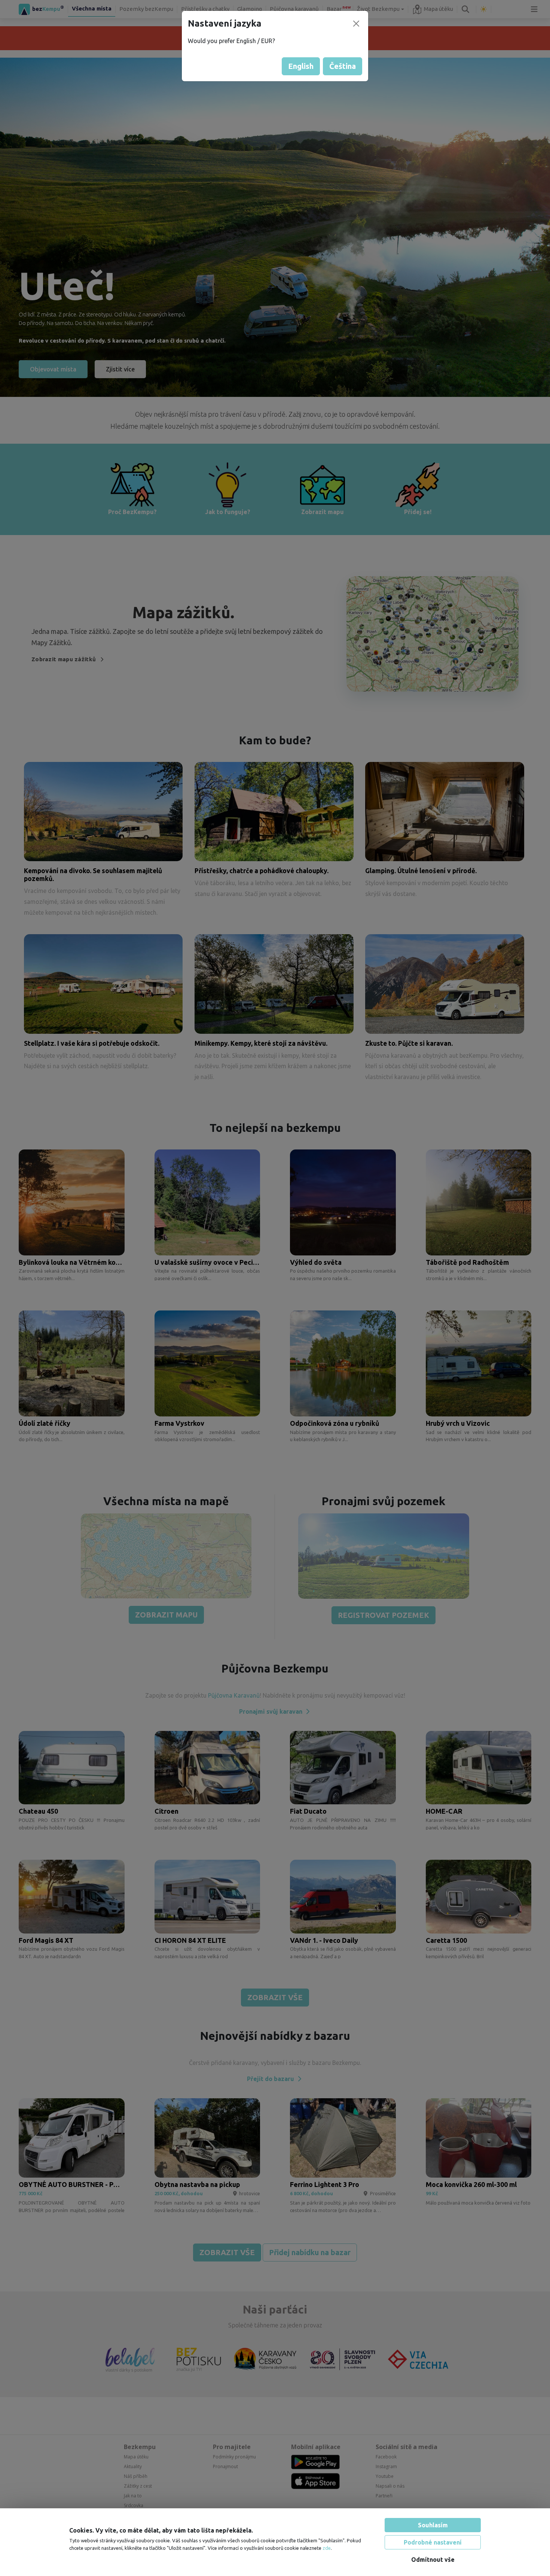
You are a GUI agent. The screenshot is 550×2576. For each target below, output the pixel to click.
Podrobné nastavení (433, 2542)
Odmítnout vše (433, 2560)
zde (327, 2548)
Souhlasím (433, 2525)
